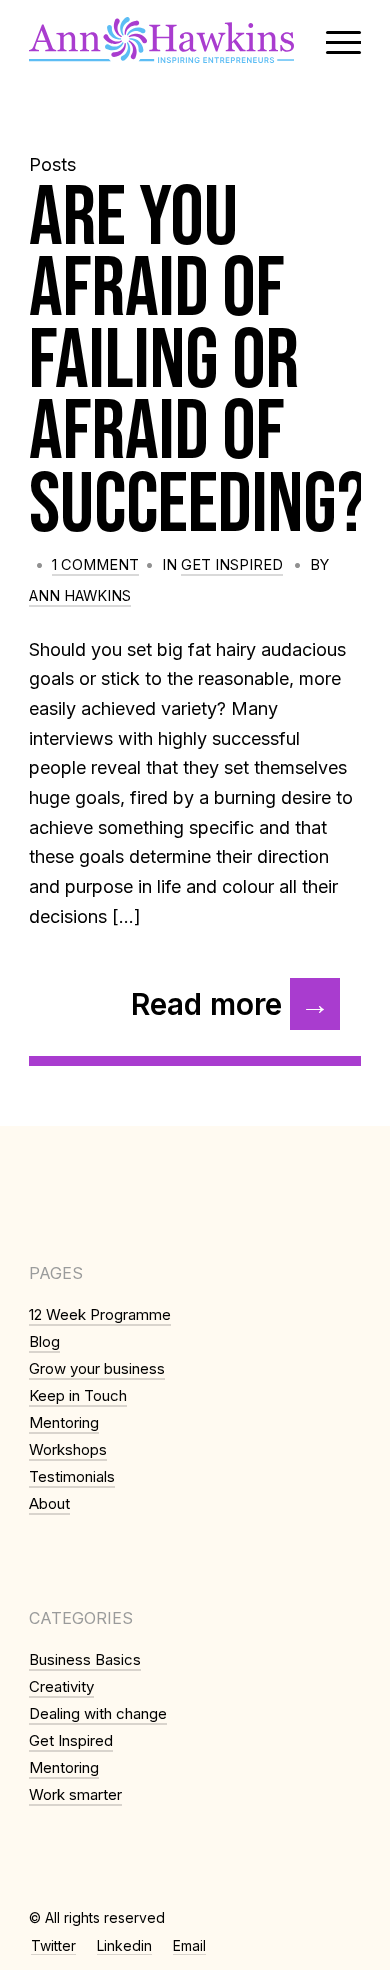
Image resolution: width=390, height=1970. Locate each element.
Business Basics (85, 1659)
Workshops (68, 1449)
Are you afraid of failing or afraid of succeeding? (198, 362)
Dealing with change (98, 1713)
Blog (44, 1341)
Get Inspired (232, 565)
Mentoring (64, 1422)
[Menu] (333, 40)
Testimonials (72, 1476)
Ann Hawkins (80, 596)
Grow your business (97, 1368)
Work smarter (75, 1794)
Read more (206, 1004)
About (49, 1503)
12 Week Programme (100, 1314)
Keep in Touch (78, 1395)
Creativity (61, 1686)
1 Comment (95, 565)
